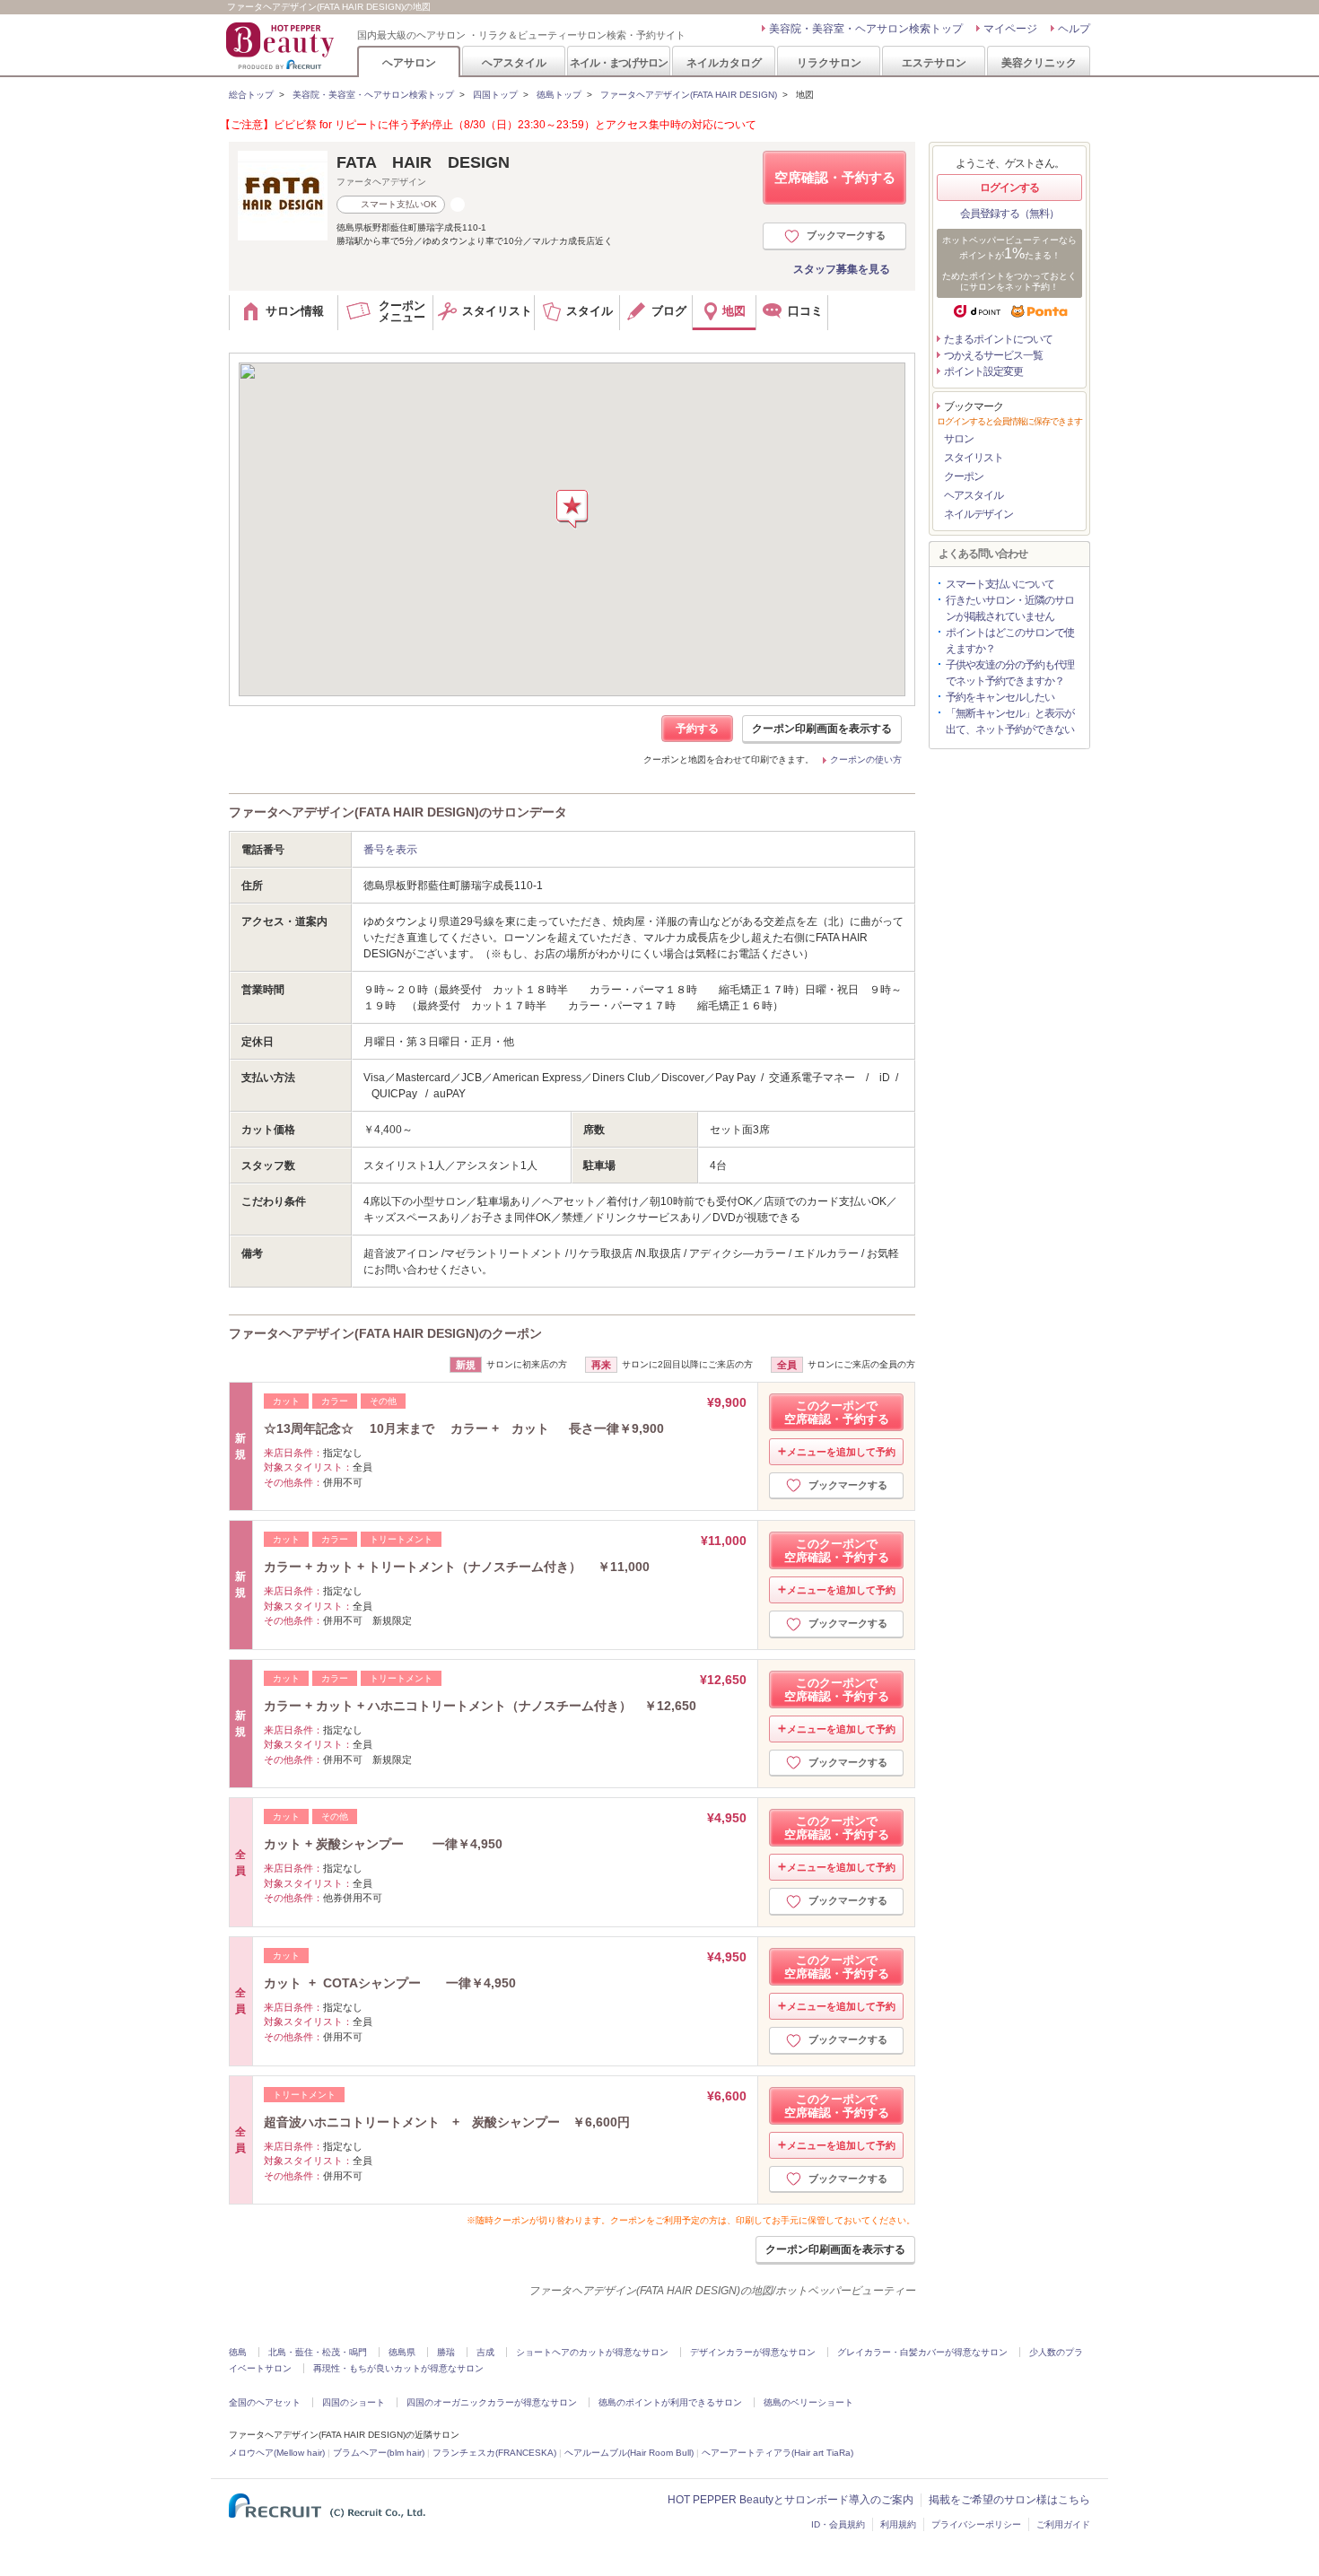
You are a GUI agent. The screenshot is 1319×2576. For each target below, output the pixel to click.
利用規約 (898, 2524)
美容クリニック (1039, 62)
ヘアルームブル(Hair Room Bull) (629, 2453)
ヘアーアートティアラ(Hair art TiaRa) (777, 2453)
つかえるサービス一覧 (993, 355)
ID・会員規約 (838, 2524)
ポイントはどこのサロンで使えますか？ (1010, 641)
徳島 (238, 2352)
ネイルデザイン (978, 514)
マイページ (1010, 29)
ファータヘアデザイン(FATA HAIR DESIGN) (689, 95)
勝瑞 (446, 2352)
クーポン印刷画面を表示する (822, 729)
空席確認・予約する (835, 177)
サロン (959, 439)
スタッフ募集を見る (842, 269)
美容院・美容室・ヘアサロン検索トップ (866, 29)
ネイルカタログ (724, 62)
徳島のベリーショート (808, 2402)
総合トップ (251, 95)
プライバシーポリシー (976, 2524)
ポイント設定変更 (983, 371)
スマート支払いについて (1000, 584)
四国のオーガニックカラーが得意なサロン (492, 2402)
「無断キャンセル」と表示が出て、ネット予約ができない (1010, 721)
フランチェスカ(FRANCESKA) (494, 2453)
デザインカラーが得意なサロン (753, 2352)
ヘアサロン (409, 62)
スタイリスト (974, 458)
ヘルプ (1074, 29)
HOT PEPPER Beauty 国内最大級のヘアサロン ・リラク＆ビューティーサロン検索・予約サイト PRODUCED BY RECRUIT (282, 46)
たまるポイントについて (998, 339)
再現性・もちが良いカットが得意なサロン (398, 2368)
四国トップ (495, 95)
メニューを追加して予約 (841, 1452)
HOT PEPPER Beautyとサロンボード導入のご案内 (791, 2500)
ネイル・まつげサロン (618, 62)
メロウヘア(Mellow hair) (277, 2453)
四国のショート (354, 2402)
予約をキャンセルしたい (1000, 697)
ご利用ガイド (1063, 2524)
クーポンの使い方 (866, 760)
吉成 (485, 2352)
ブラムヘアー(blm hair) (379, 2453)
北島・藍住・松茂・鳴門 (318, 2352)
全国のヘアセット (265, 2402)
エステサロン (934, 62)
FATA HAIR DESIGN (423, 162)
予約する (697, 729)
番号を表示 (390, 850)
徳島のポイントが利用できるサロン (670, 2402)
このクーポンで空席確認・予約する (837, 1412)
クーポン (964, 476)
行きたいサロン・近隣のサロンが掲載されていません (1010, 608)
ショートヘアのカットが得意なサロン (592, 2352)
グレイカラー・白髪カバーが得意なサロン (922, 2352)
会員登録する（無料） (1009, 214)
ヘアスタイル (514, 62)
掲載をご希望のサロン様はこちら (1009, 2500)
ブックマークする (846, 235)
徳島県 (402, 2352)
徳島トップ (559, 95)
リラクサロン (829, 62)
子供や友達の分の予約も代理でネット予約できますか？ (1010, 673)
